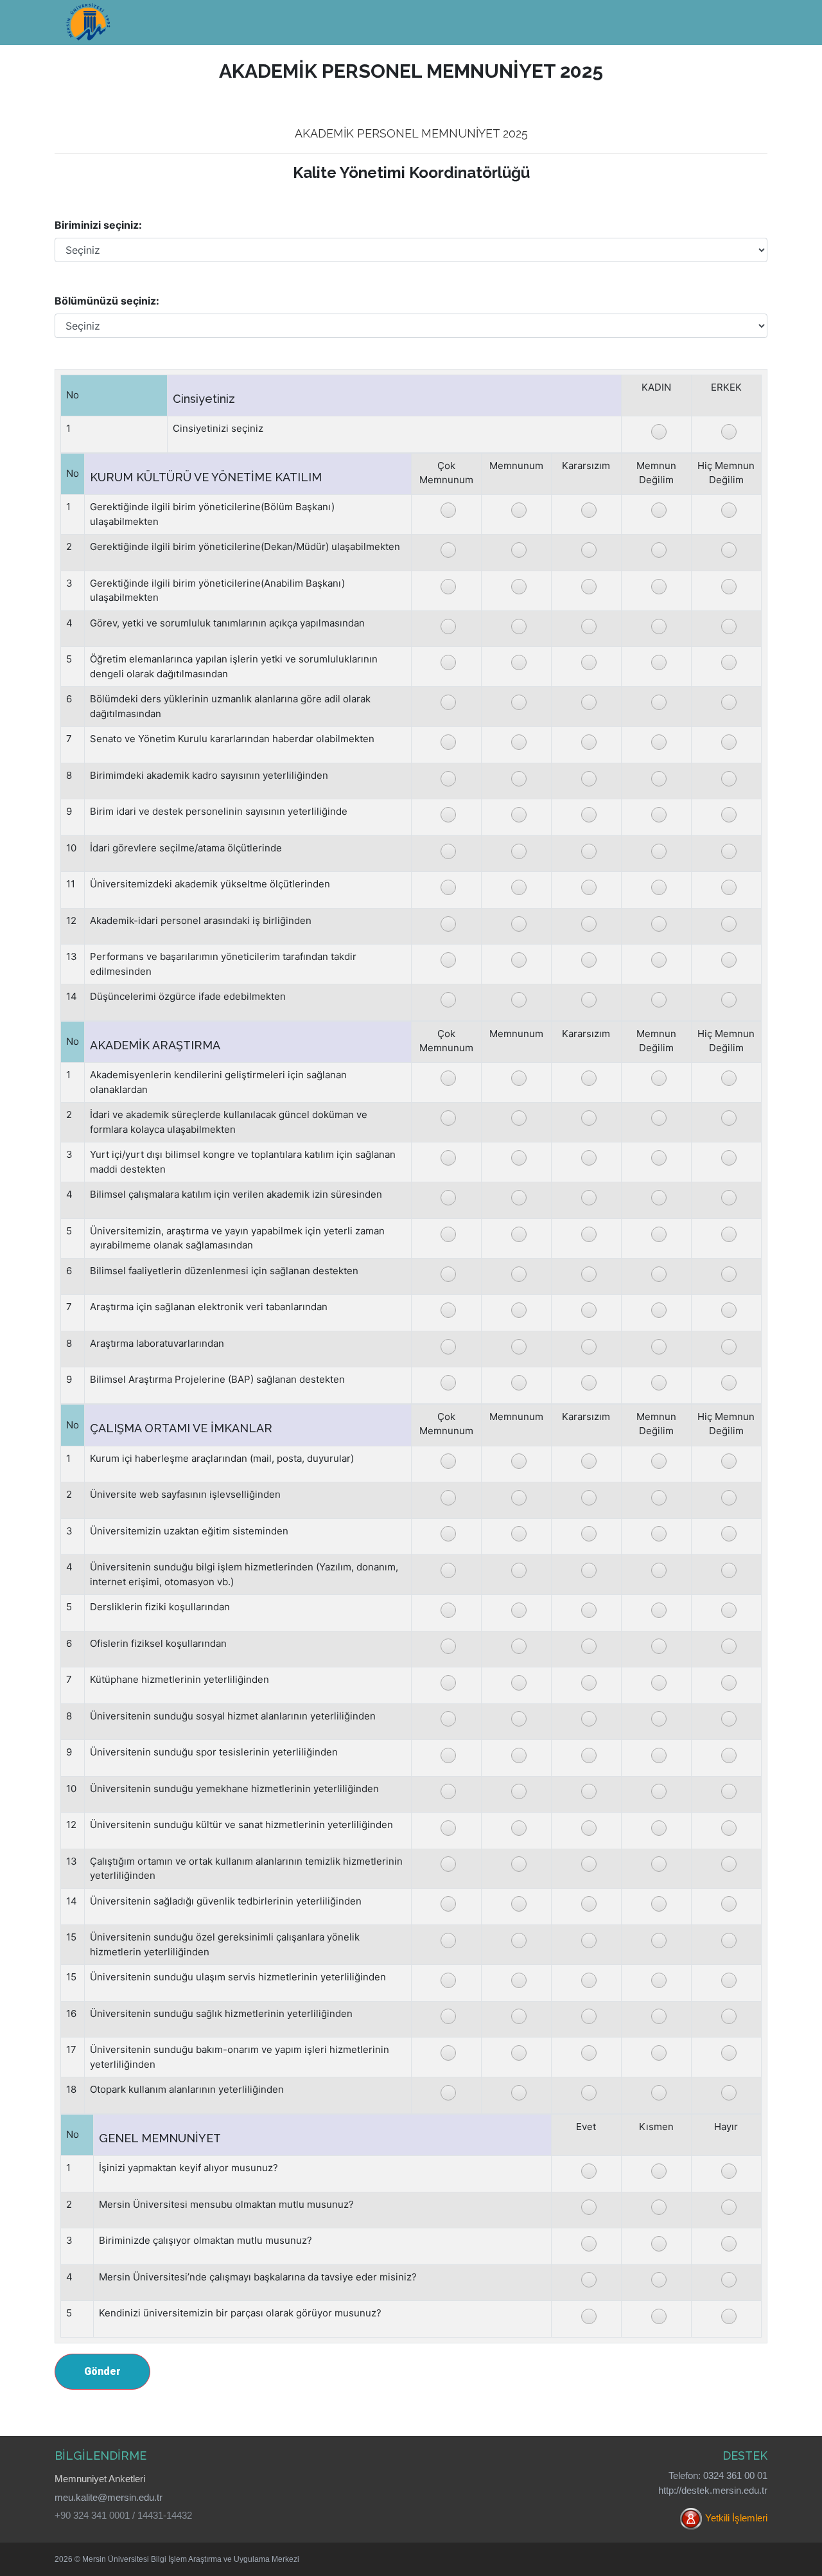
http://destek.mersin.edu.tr (713, 2490)
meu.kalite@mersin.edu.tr (109, 2497)
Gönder (102, 2371)
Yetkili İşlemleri (736, 2518)
